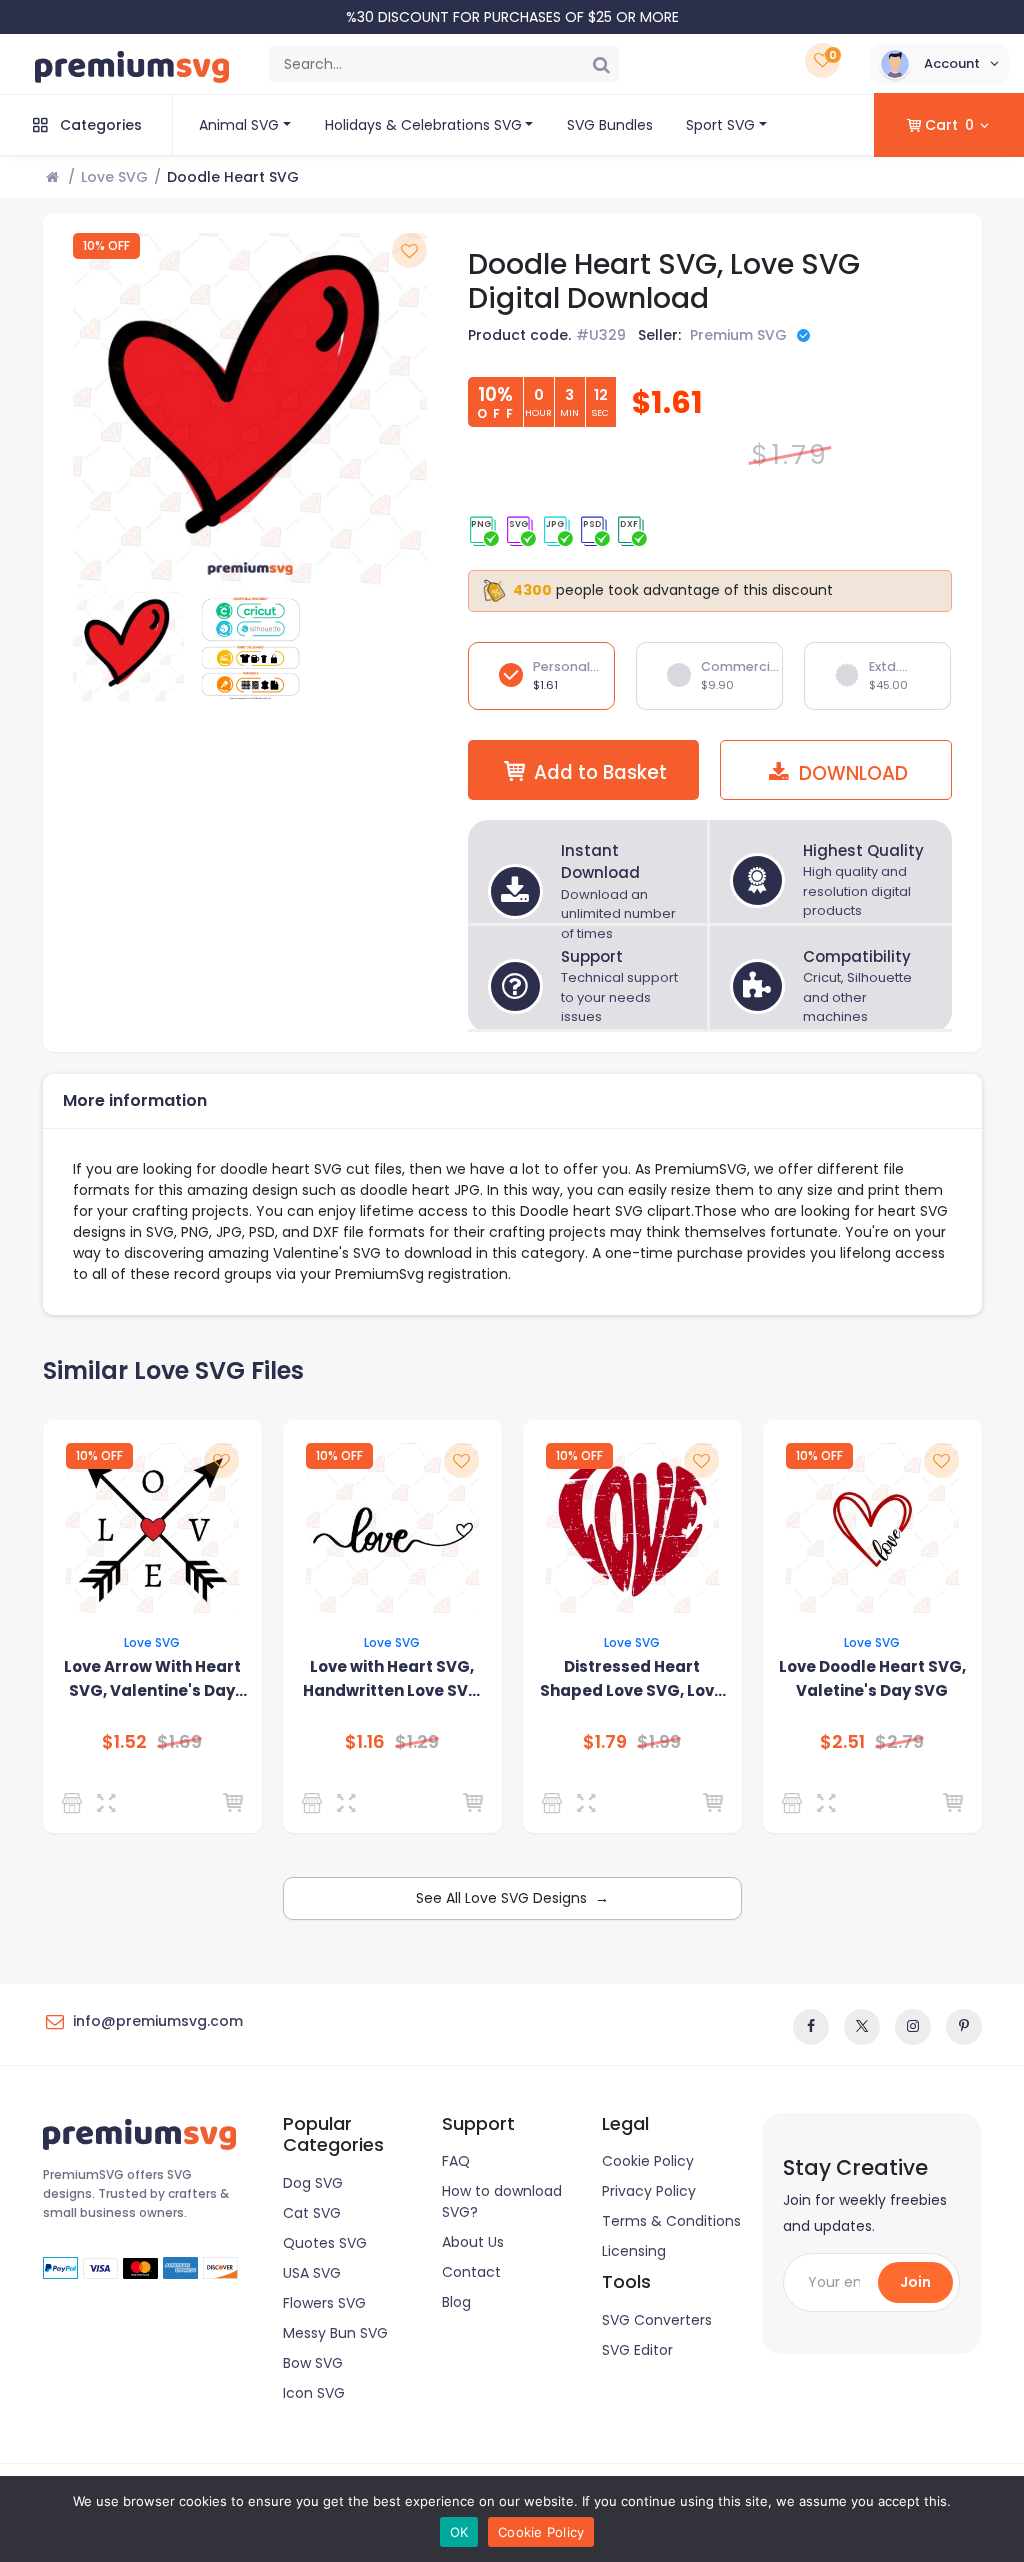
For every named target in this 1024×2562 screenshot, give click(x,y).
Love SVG (114, 177)
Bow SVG (313, 2363)
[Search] (601, 64)
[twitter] (862, 2027)
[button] (939, 64)
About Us (473, 2242)
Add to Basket (600, 772)
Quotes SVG (325, 2243)
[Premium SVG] (75, 1803)
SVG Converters (657, 2320)
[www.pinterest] (964, 2027)
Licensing (634, 2251)
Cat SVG (312, 2213)
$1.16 (365, 1742)
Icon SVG (314, 2393)
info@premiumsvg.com (158, 2021)
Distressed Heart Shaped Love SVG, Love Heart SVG (632, 1679)
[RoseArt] (555, 1803)
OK (459, 2532)
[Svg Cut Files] (795, 1803)
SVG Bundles (610, 125)
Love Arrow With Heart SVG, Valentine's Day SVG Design (152, 1679)
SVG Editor (637, 2350)
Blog (456, 2302)
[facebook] (811, 2027)
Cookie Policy (648, 2161)
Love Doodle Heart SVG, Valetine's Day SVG (872, 1678)
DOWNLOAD (851, 773)
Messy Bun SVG (335, 2333)
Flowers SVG (324, 2303)
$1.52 (124, 1742)
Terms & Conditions (671, 2221)
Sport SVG (720, 125)
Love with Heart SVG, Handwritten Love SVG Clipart (392, 1679)
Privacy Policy (649, 2191)
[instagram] (913, 2027)
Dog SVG (313, 2183)
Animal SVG (239, 125)
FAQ (456, 2161)
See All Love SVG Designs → (512, 1898)
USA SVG (312, 2273)
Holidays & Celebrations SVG (423, 125)
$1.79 (605, 1742)
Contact (471, 2272)
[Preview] (110, 1803)
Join (915, 2282)
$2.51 (842, 1742)
